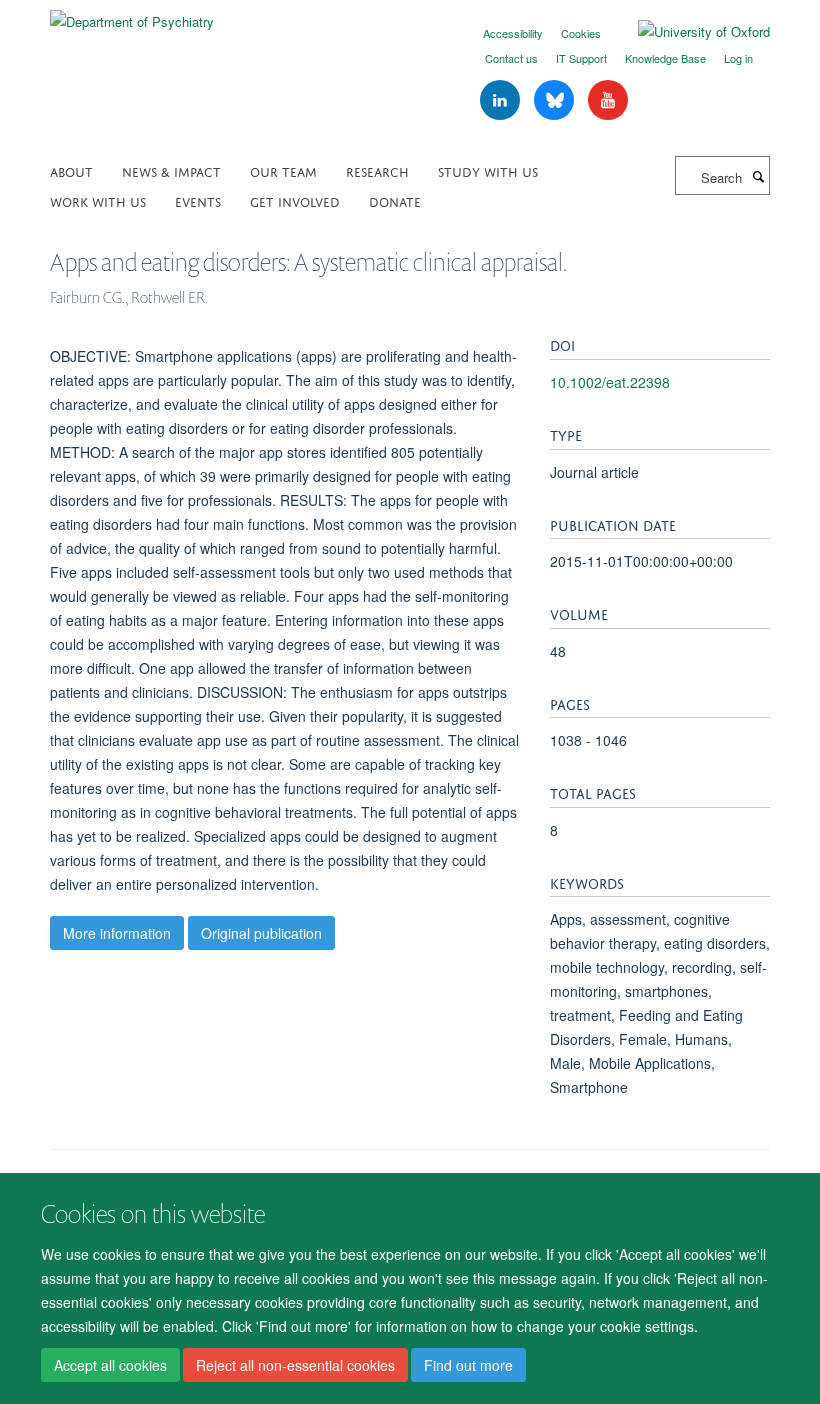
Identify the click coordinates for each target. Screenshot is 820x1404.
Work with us (98, 200)
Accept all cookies (110, 1365)
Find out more (468, 1365)
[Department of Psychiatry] (132, 14)
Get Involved (295, 200)
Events (198, 200)
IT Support (581, 58)
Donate (395, 200)
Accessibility (513, 33)
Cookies (581, 33)
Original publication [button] (261, 933)
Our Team (283, 170)
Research (377, 170)
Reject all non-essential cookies (295, 1365)
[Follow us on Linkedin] (502, 100)
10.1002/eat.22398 (610, 382)
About (71, 170)
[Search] (758, 176)
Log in (738, 58)
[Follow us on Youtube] (608, 100)
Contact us (511, 58)
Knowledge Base (665, 58)
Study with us (488, 170)
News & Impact (171, 170)
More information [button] (117, 933)
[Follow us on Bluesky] (556, 100)
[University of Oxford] (689, 32)
